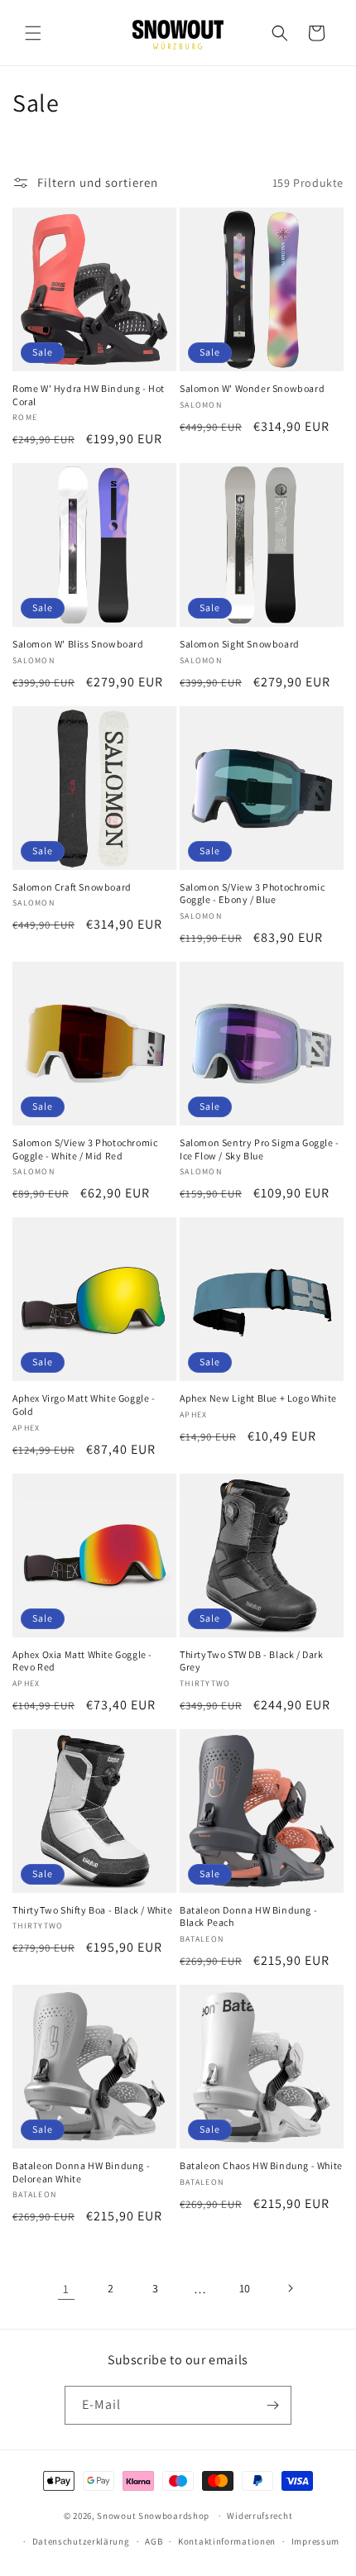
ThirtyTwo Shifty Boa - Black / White (93, 1910)
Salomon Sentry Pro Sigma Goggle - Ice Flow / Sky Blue (260, 1149)
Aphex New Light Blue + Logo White (258, 1398)
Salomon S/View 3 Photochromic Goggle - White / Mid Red (85, 1149)
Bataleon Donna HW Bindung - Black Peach (248, 1916)
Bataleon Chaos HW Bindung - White (261, 2165)
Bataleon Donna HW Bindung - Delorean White (81, 2172)
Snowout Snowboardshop (153, 2516)
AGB (154, 2541)
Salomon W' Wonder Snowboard (252, 388)
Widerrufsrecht (260, 2516)
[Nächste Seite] (290, 2288)
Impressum (315, 2541)
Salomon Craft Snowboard (72, 887)
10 (245, 2288)
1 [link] (66, 2289)
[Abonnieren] (272, 2405)
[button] (33, 33)
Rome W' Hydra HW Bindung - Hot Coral (89, 395)
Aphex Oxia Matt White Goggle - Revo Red (82, 1661)
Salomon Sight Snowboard (240, 644)
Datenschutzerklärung (81, 2541)
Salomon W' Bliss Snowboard (78, 644)
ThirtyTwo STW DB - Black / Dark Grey (252, 1661)
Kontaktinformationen (227, 2541)
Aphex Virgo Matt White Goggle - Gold (84, 1405)
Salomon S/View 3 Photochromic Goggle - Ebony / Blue (252, 894)
